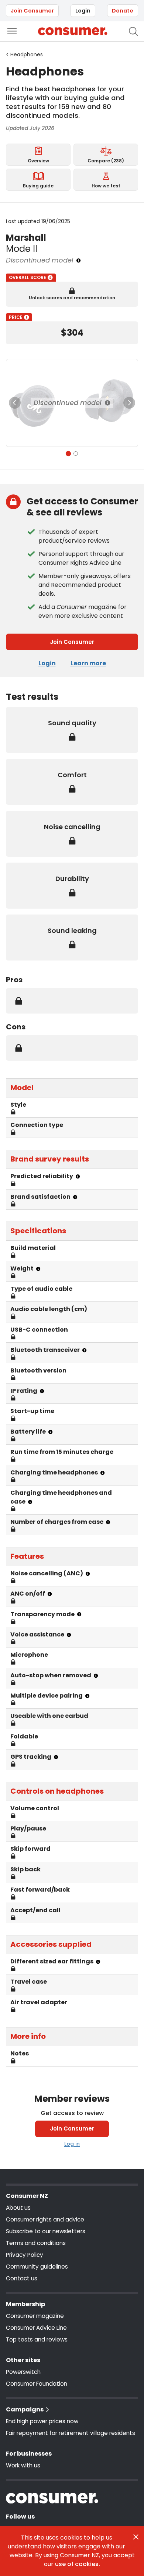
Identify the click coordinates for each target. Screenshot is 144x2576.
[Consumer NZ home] (73, 31)
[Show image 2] (76, 454)
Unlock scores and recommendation (72, 298)
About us (18, 2208)
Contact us (22, 2278)
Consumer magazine (35, 2316)
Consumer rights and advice (45, 2219)
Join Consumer (32, 11)
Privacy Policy (25, 2255)
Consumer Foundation (37, 2384)
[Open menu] (12, 31)
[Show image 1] (68, 454)
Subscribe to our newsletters (46, 2231)
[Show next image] (129, 403)
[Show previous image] (15, 403)
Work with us (23, 2465)
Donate (123, 11)
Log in (72, 2144)
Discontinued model (68, 403)
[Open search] (133, 31)
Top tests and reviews (37, 2339)
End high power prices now (42, 2421)
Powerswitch (23, 2372)
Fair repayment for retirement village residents (71, 2433)
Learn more (88, 663)
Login (83, 11)
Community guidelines (37, 2267)
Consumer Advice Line (36, 2328)
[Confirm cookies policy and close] (136, 2537)
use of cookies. (78, 2564)
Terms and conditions (36, 2243)
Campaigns (25, 2409)
